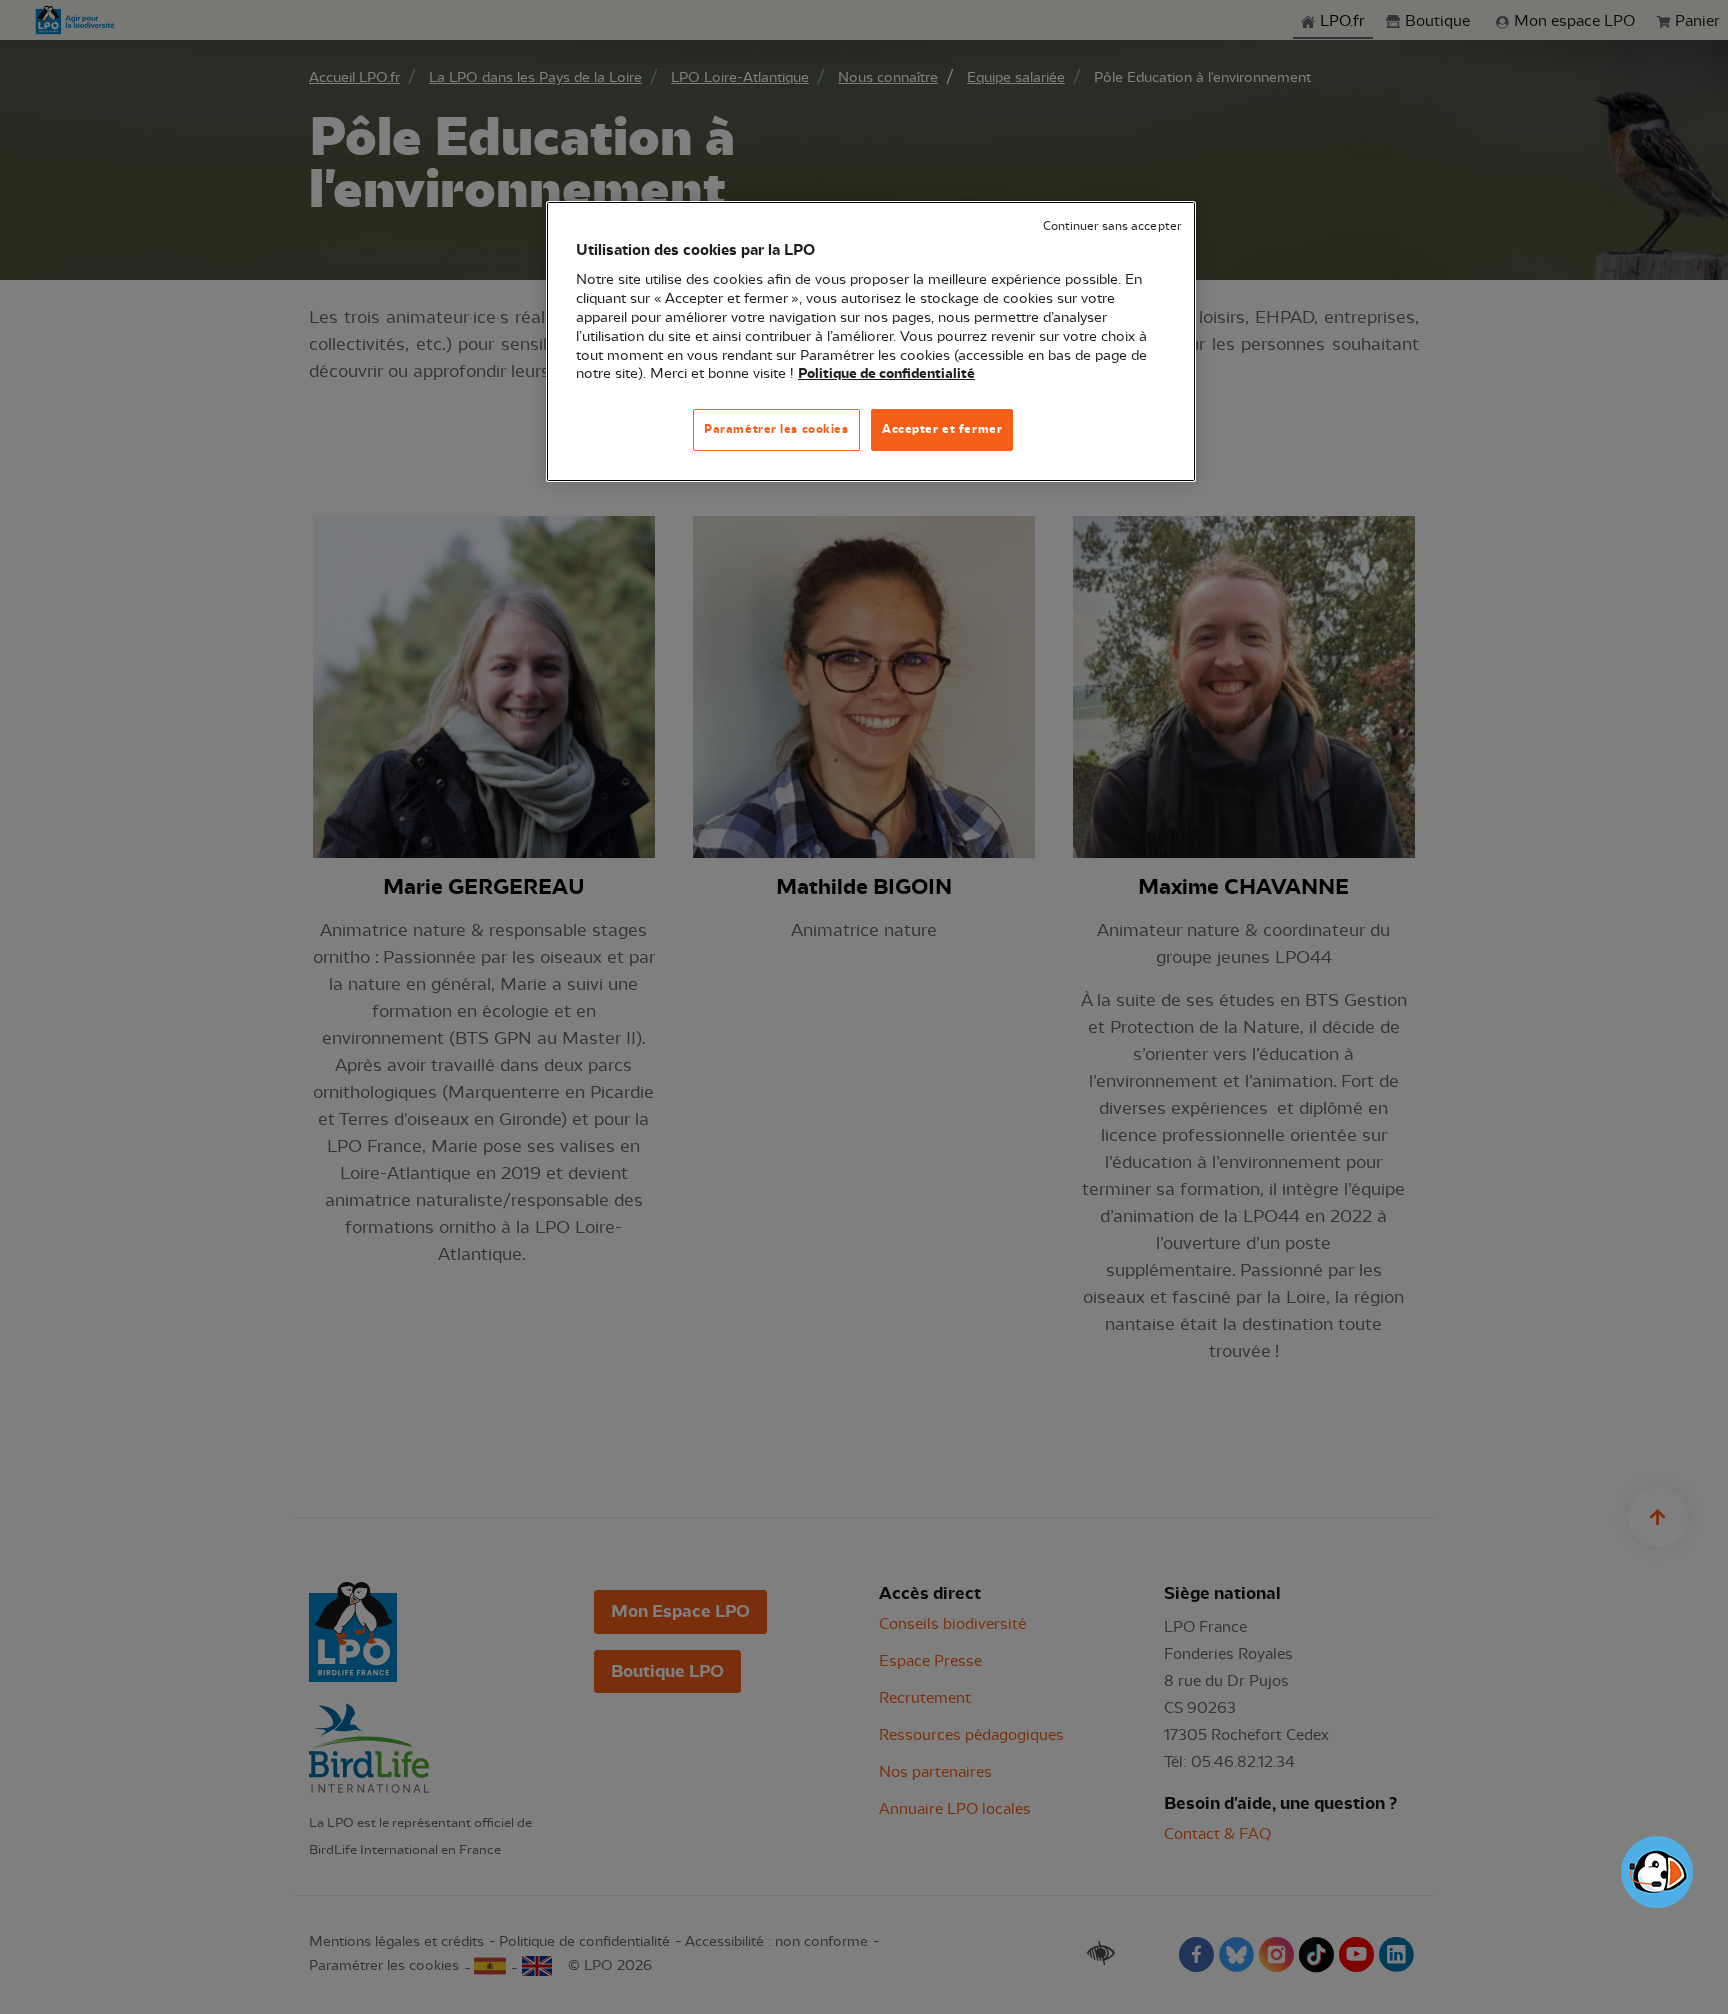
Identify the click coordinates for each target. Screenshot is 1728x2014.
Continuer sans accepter (1112, 226)
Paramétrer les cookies (776, 429)
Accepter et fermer (942, 429)
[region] (871, 341)
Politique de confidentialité (886, 374)
